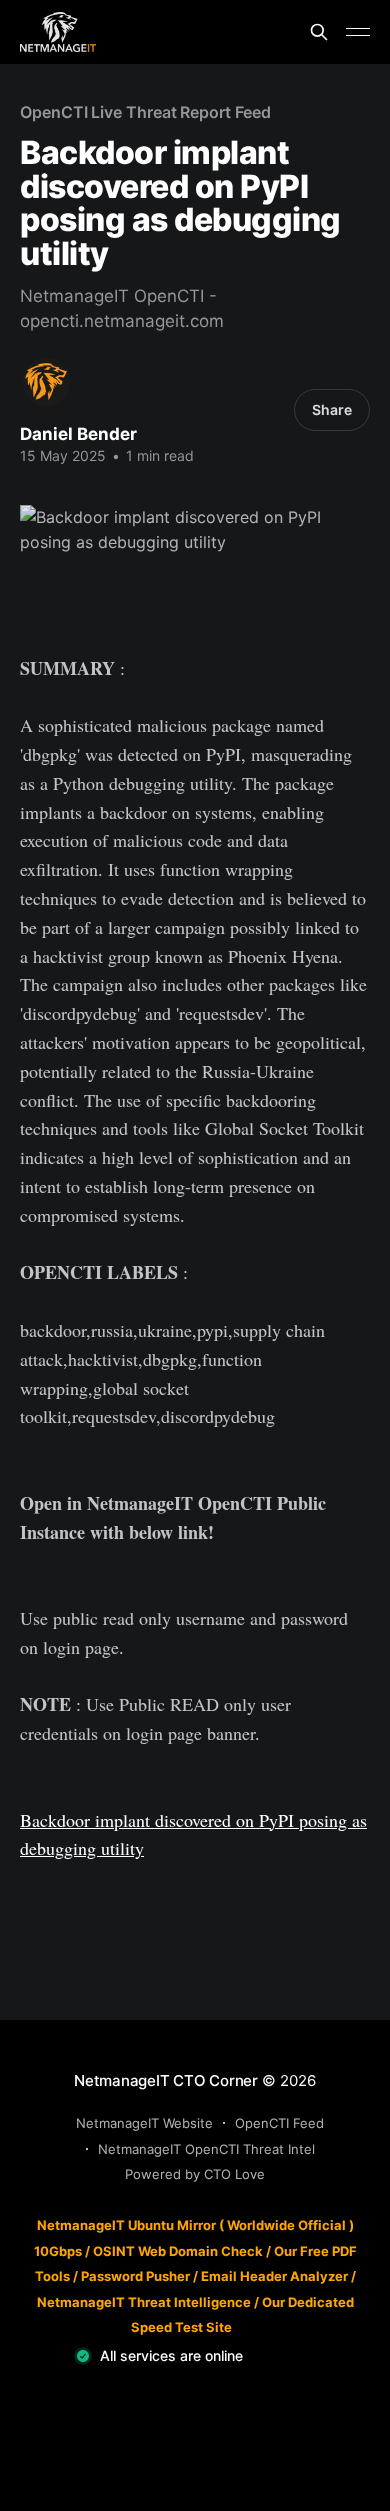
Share (332, 409)
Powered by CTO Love (195, 2174)
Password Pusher (135, 2276)
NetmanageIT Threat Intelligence (144, 2302)
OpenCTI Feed (279, 2123)
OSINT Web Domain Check (178, 2251)
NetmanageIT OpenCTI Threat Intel (206, 2149)
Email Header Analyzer (274, 2276)
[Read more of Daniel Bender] (46, 381)
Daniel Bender (78, 434)
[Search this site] (319, 32)
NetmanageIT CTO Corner (166, 2080)
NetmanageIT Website (144, 2123)
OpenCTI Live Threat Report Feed (145, 112)
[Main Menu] (358, 32)
